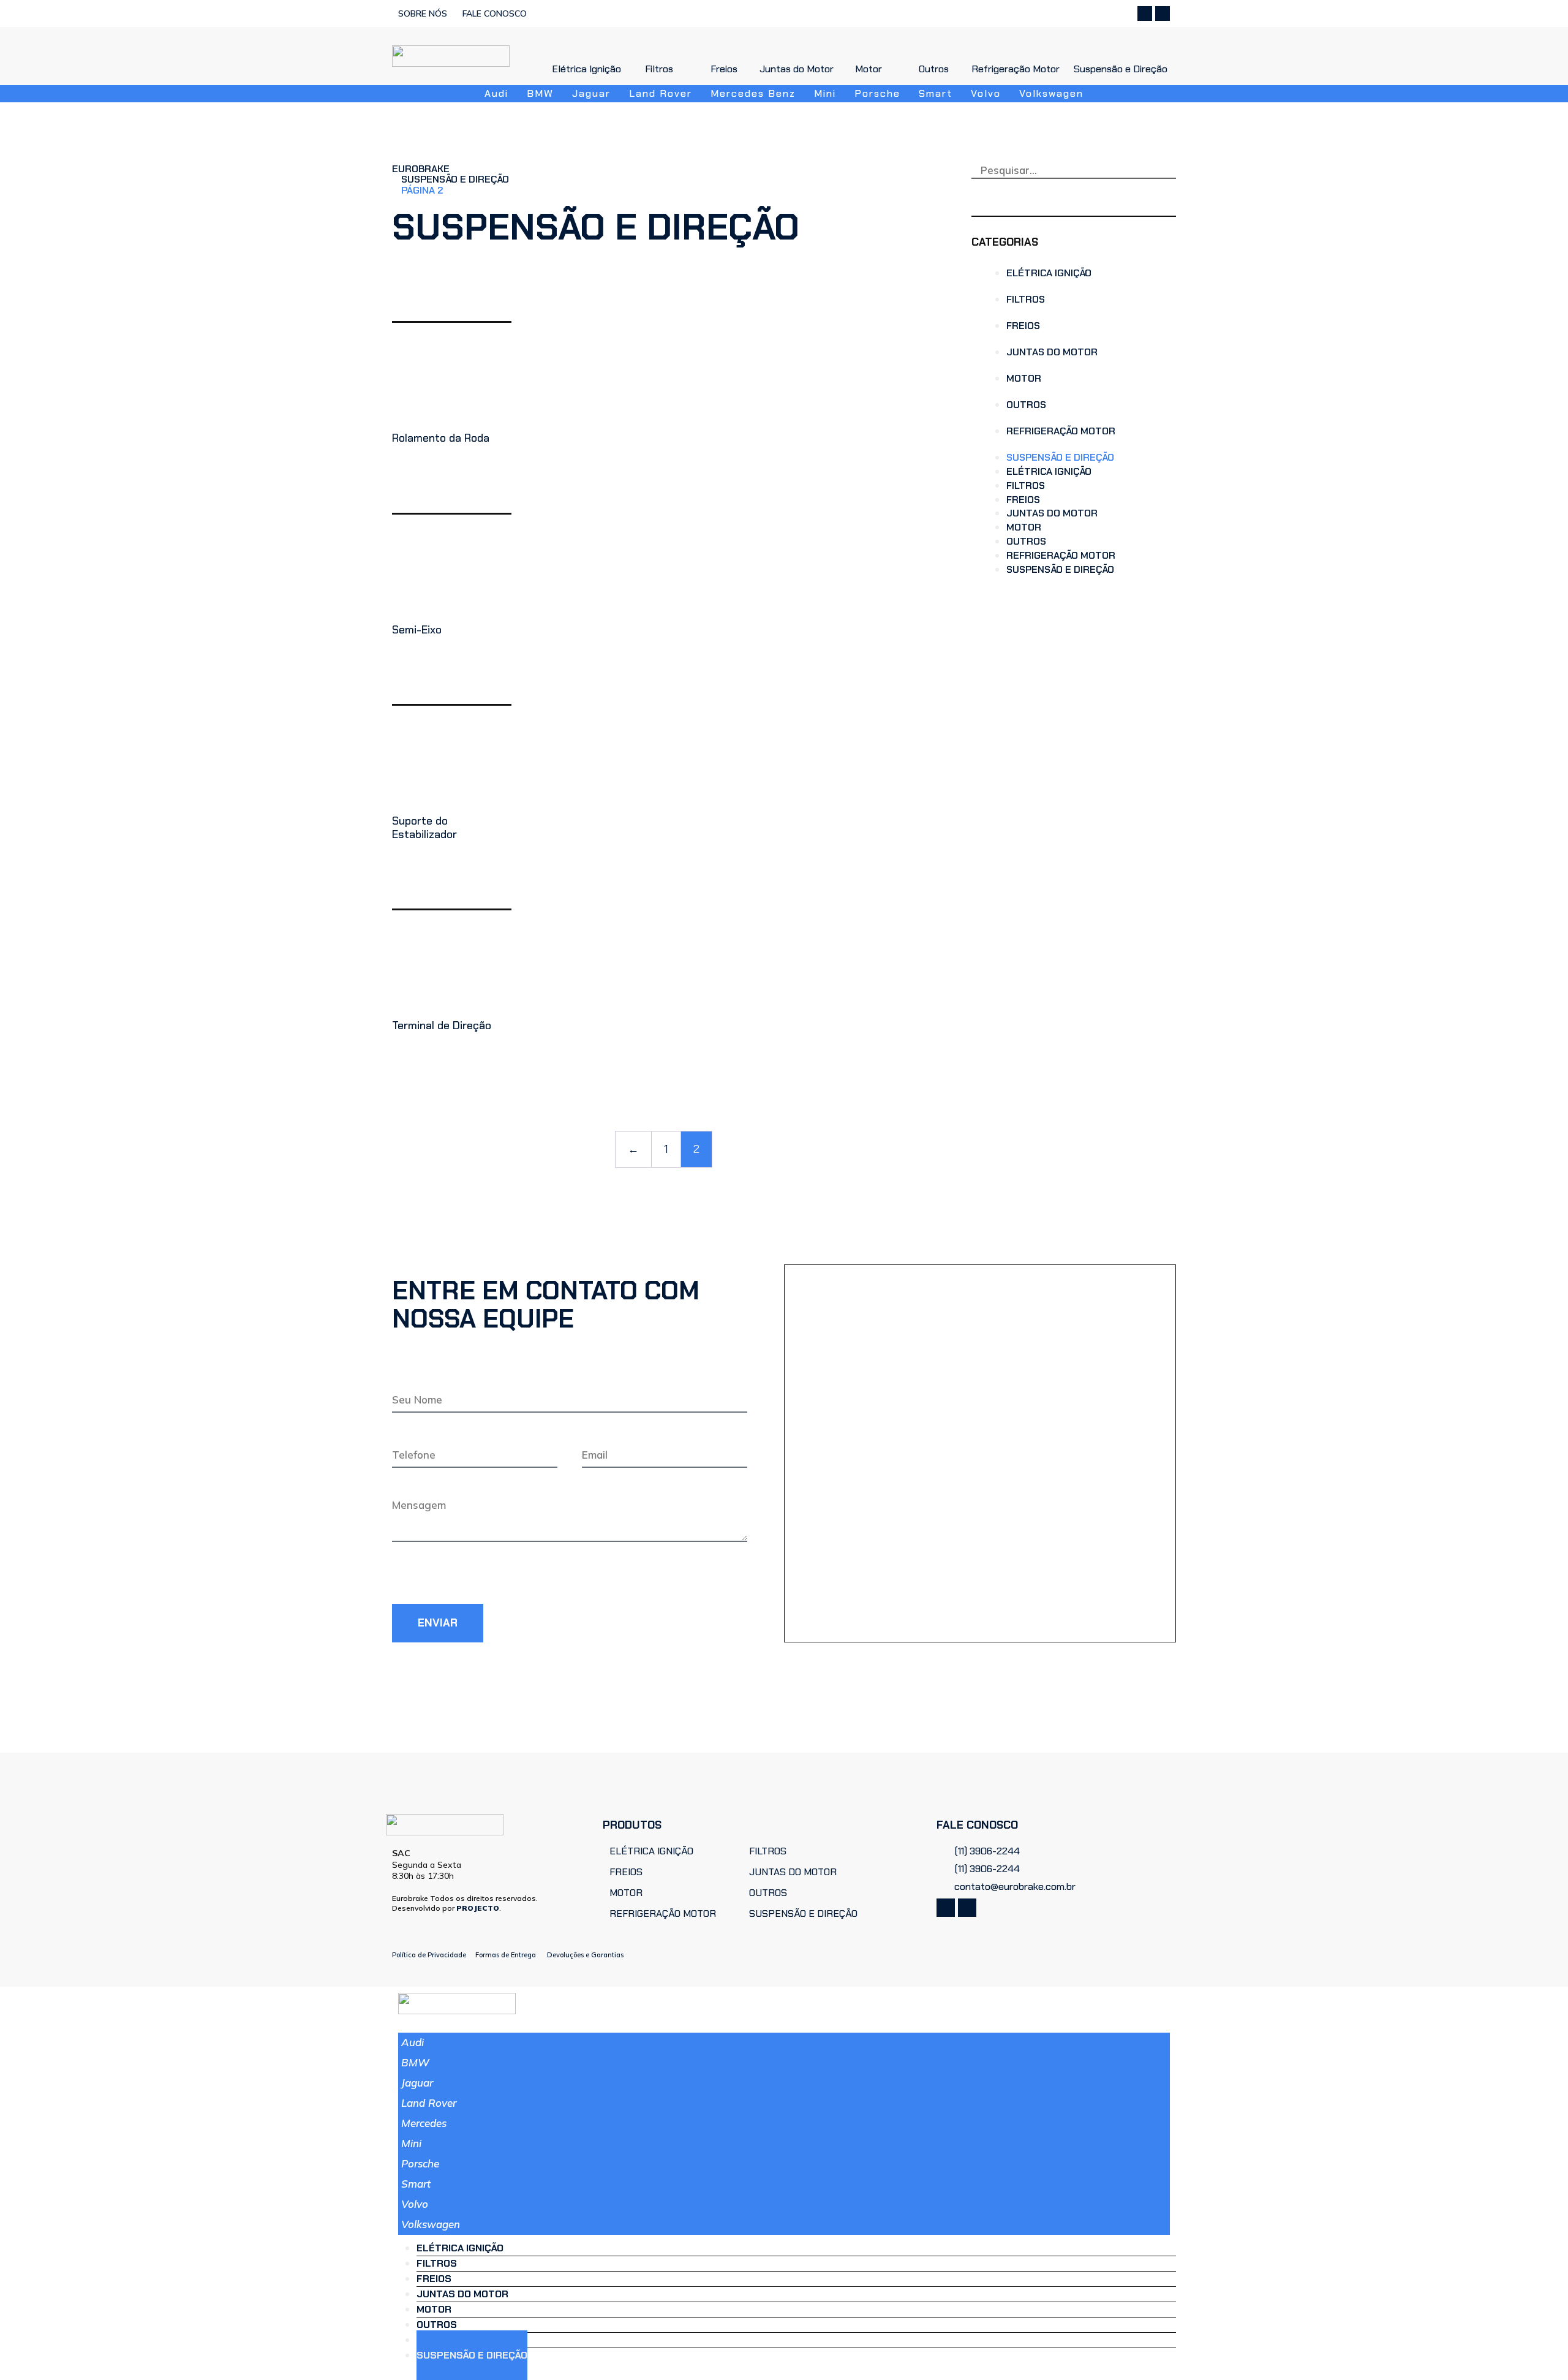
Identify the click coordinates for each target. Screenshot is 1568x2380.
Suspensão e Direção (455, 179)
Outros (1026, 405)
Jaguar (417, 2083)
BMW (415, 2062)
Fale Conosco (495, 13)
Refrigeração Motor (1061, 431)
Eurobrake (421, 169)
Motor (1024, 378)
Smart (416, 2184)
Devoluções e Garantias (585, 1955)
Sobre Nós (423, 13)
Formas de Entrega (506, 1955)
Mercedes (424, 2123)
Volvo (415, 2204)
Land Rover (429, 2103)
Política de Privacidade (429, 1955)
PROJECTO (478, 1908)
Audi (413, 2042)
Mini (411, 2143)
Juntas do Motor (1052, 352)
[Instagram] (1163, 13)
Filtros (1026, 299)
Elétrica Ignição (1049, 273)
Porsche (420, 2163)
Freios (1023, 326)
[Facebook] (1145, 13)
